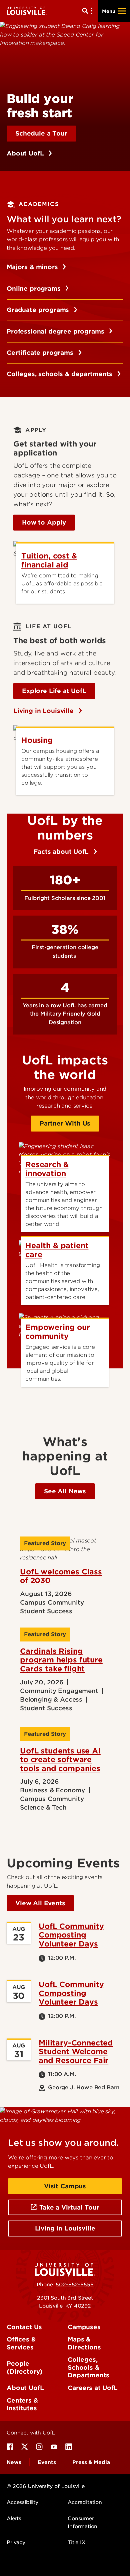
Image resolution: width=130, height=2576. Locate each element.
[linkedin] (69, 2447)
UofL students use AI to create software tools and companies (60, 1760)
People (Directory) (25, 2368)
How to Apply (44, 522)
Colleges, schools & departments (60, 374)
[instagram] (39, 2447)
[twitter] (25, 2447)
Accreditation (85, 2502)
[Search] (89, 11)
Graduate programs (39, 310)
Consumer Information (82, 2523)
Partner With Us (65, 1123)
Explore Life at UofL (54, 691)
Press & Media (91, 2462)
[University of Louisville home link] (27, 11)
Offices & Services (21, 2343)
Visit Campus (65, 2186)
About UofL (26, 153)
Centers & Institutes (22, 2404)
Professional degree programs (56, 331)
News (14, 2462)
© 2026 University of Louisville (46, 2486)
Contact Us (24, 2327)
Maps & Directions (84, 2343)
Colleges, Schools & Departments (88, 2367)
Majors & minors (33, 267)
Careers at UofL (93, 2388)
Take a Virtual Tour (69, 2207)
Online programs (34, 289)
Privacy (16, 2542)
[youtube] (54, 2447)
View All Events (40, 1903)
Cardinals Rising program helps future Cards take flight (61, 1660)
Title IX (76, 2542)
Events (47, 2462)
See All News (65, 1491)
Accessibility (22, 2502)
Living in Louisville (44, 711)
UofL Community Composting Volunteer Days (71, 1935)
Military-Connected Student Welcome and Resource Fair (76, 2052)
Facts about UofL (62, 852)
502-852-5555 (74, 2285)
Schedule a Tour (41, 133)
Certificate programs (41, 353)
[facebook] (10, 2447)
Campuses (84, 2327)
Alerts (14, 2519)
